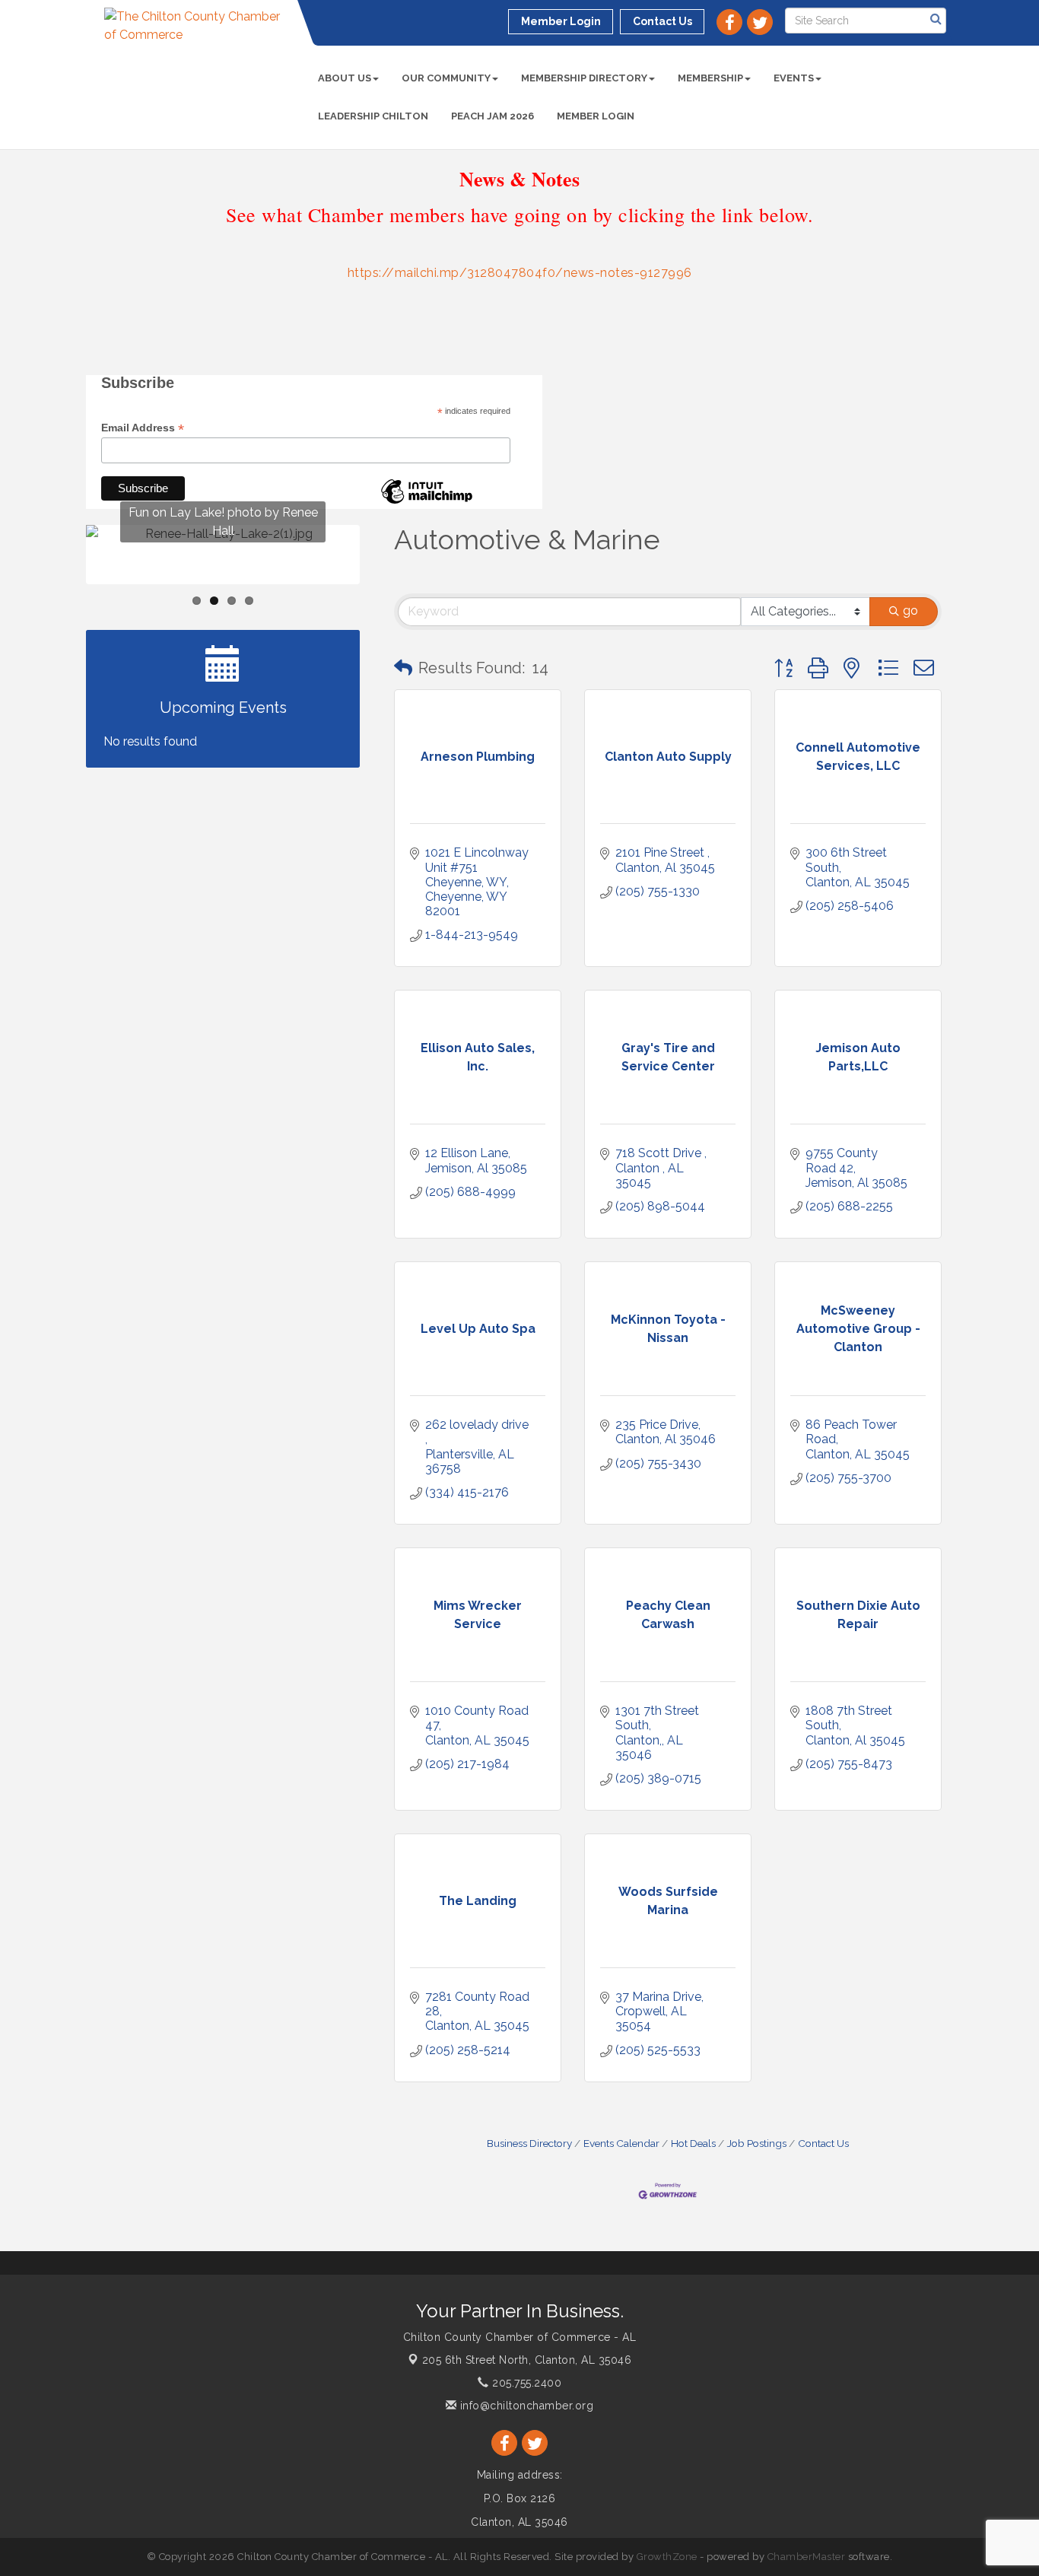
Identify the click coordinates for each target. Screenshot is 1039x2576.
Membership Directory (584, 78)
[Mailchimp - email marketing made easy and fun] (427, 503)
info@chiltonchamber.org (525, 2406)
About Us (345, 78)
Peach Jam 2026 (492, 116)
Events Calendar (621, 2143)
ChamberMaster (807, 2557)
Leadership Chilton (373, 116)
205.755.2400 (525, 2383)
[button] (403, 668)
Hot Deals (693, 2143)
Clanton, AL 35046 (527, 2360)
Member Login (596, 116)
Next (384, 584)
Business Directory (529, 2143)
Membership (710, 78)
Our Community (446, 78)
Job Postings (757, 2143)
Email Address (143, 428)
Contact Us (823, 2143)
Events (794, 78)
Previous (63, 584)
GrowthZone (667, 2557)
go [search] (910, 611)
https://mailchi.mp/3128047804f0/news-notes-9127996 (520, 273)
